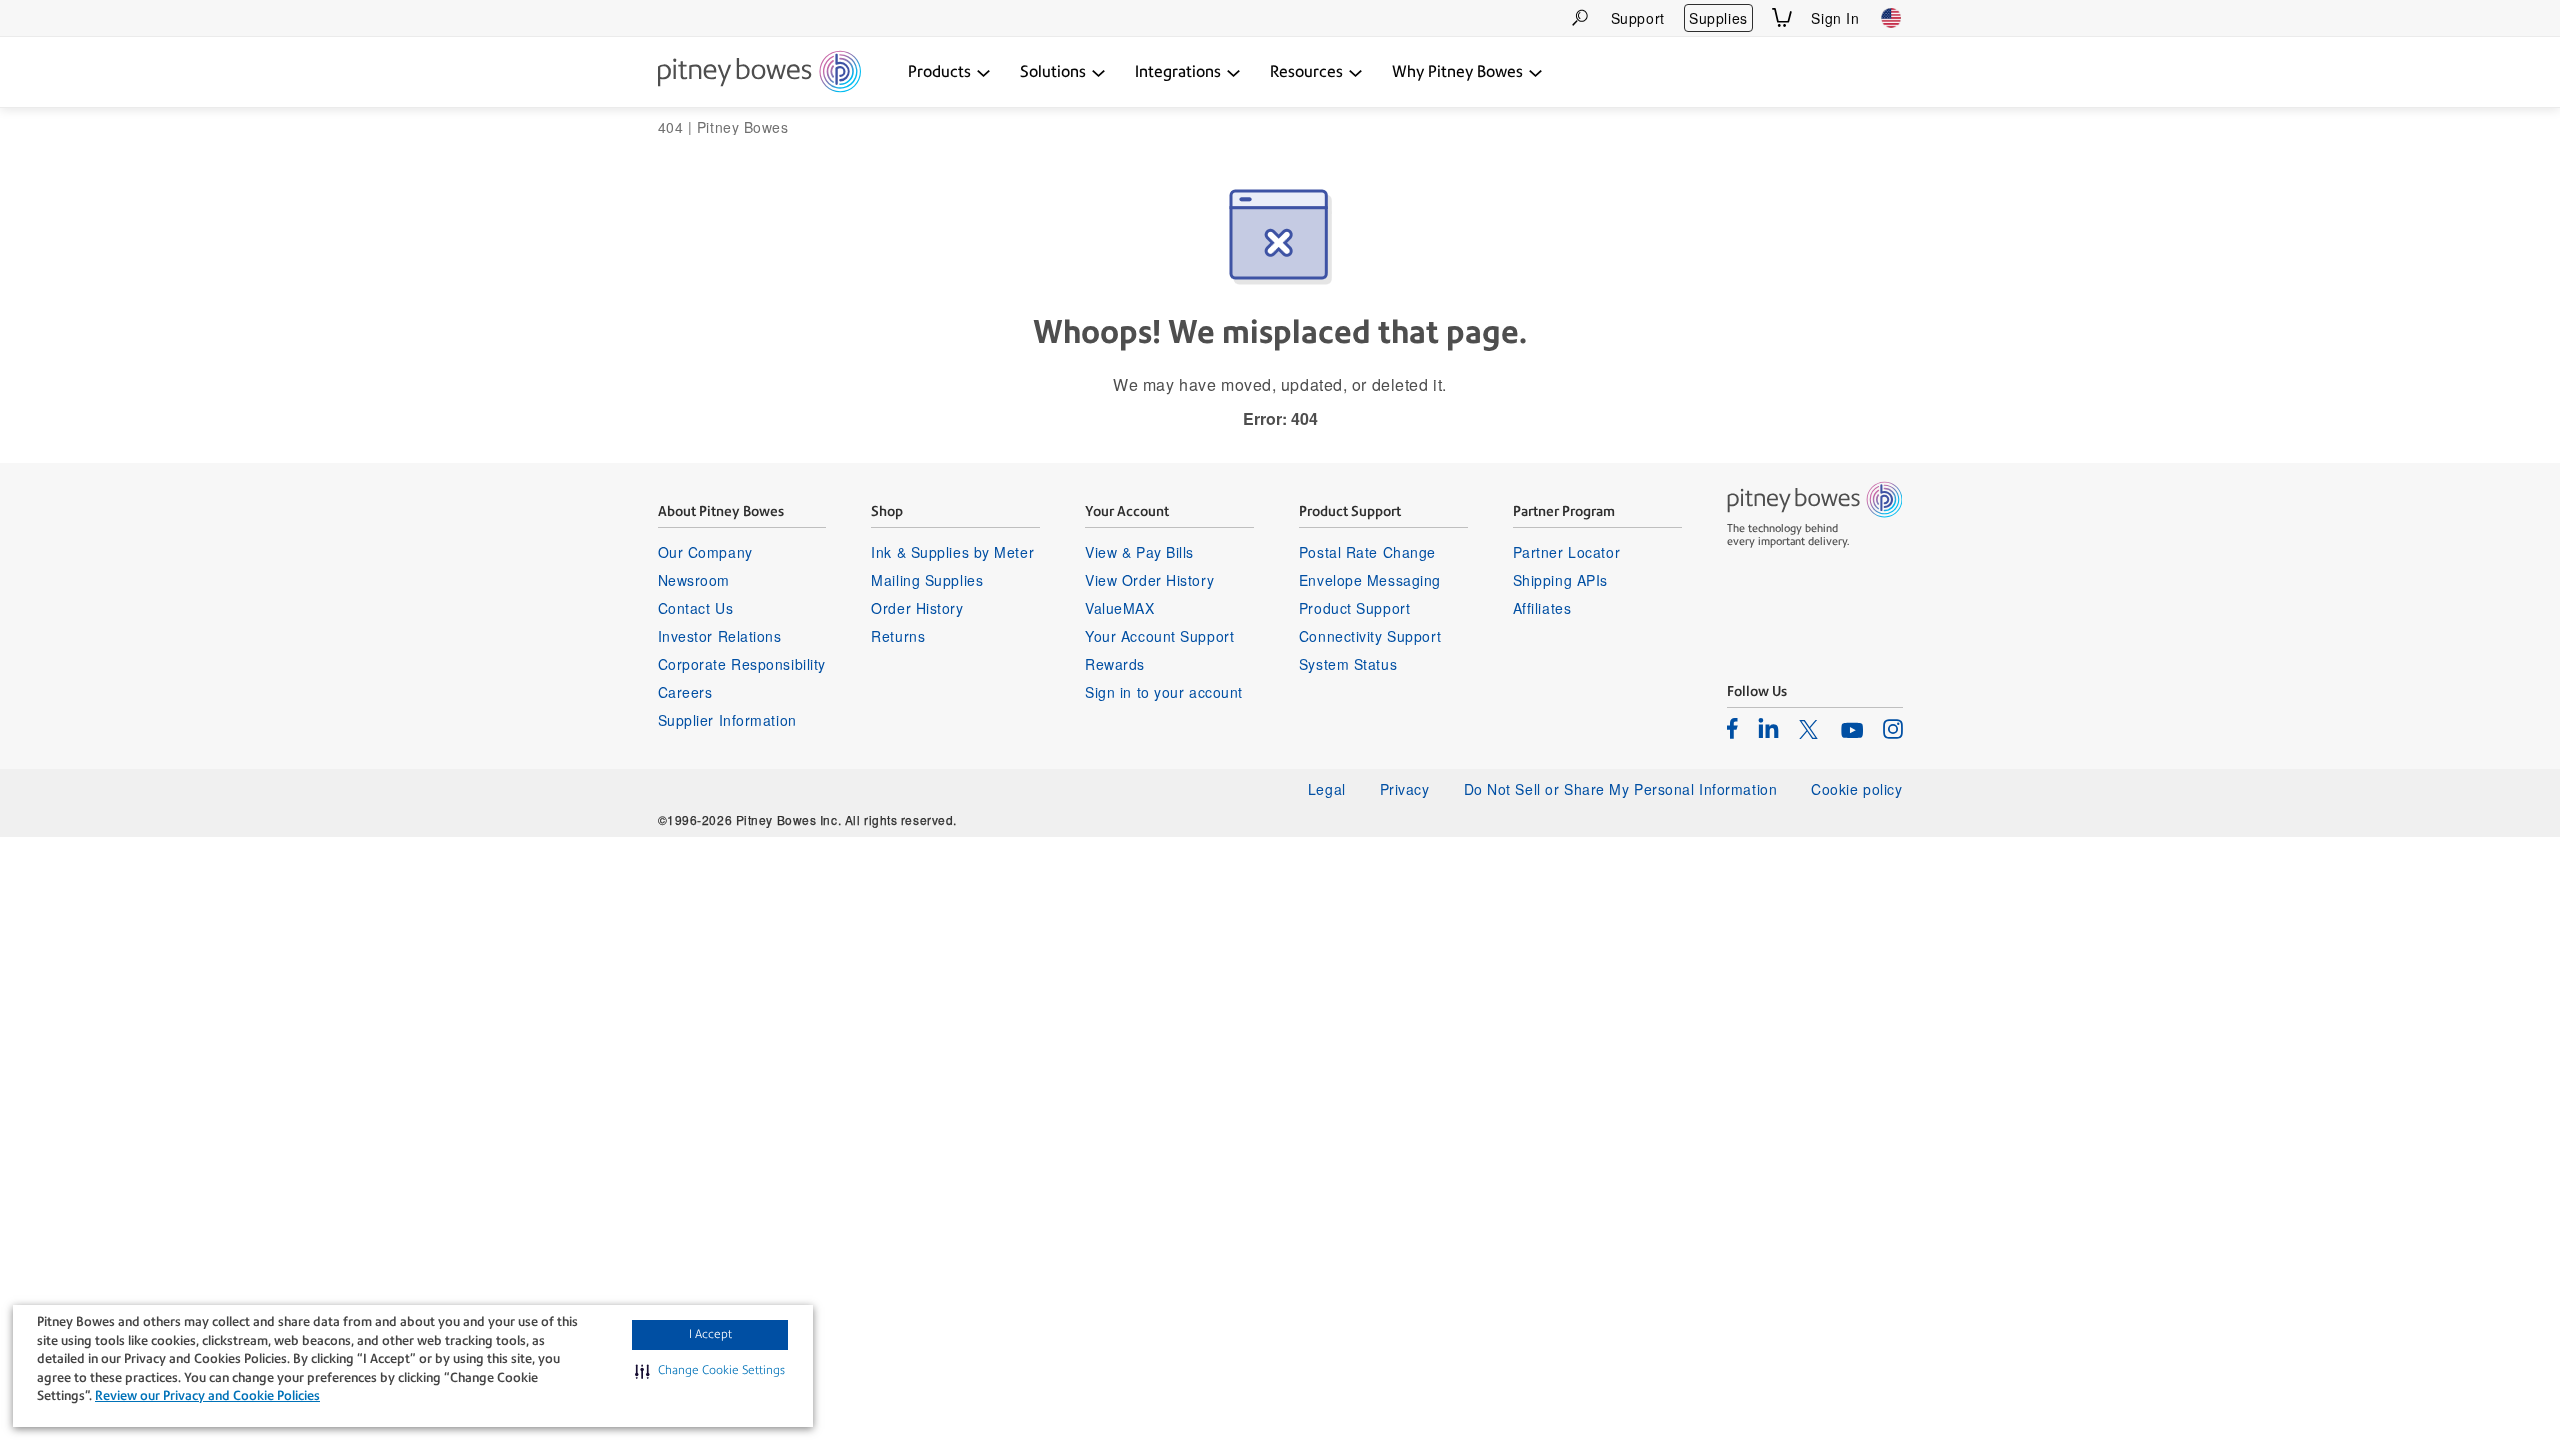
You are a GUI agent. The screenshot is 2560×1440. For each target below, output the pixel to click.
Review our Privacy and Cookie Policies (207, 1395)
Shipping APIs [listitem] (1560, 580)
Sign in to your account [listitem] (1164, 692)
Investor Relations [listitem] (720, 636)
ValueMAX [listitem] (1119, 608)
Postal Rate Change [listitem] (1367, 552)
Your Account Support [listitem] (1159, 636)
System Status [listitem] (1348, 664)
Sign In (1835, 18)
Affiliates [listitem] (1542, 608)
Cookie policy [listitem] (1856, 789)
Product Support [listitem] (1354, 608)
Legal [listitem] (1327, 789)
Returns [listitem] (898, 636)
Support (1638, 18)
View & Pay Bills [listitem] (1139, 552)
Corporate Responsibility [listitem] (742, 664)
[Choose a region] (1891, 18)
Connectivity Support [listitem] (1370, 636)
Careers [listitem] (685, 692)
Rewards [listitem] (1115, 664)
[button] (710, 1371)
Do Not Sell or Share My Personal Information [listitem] (1621, 789)
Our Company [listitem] (705, 552)
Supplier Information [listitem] (727, 720)
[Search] (1580, 17)
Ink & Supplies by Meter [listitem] (952, 552)
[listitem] (1732, 728)
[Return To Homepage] (759, 73)
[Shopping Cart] (1782, 17)
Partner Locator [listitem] (1566, 552)
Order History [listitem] (917, 608)
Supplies (1718, 18)
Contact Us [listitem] (696, 608)
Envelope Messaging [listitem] (1370, 580)
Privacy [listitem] (1405, 789)
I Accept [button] (710, 1334)
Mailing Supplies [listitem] (927, 580)
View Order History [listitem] (1149, 580)
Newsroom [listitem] (694, 580)
